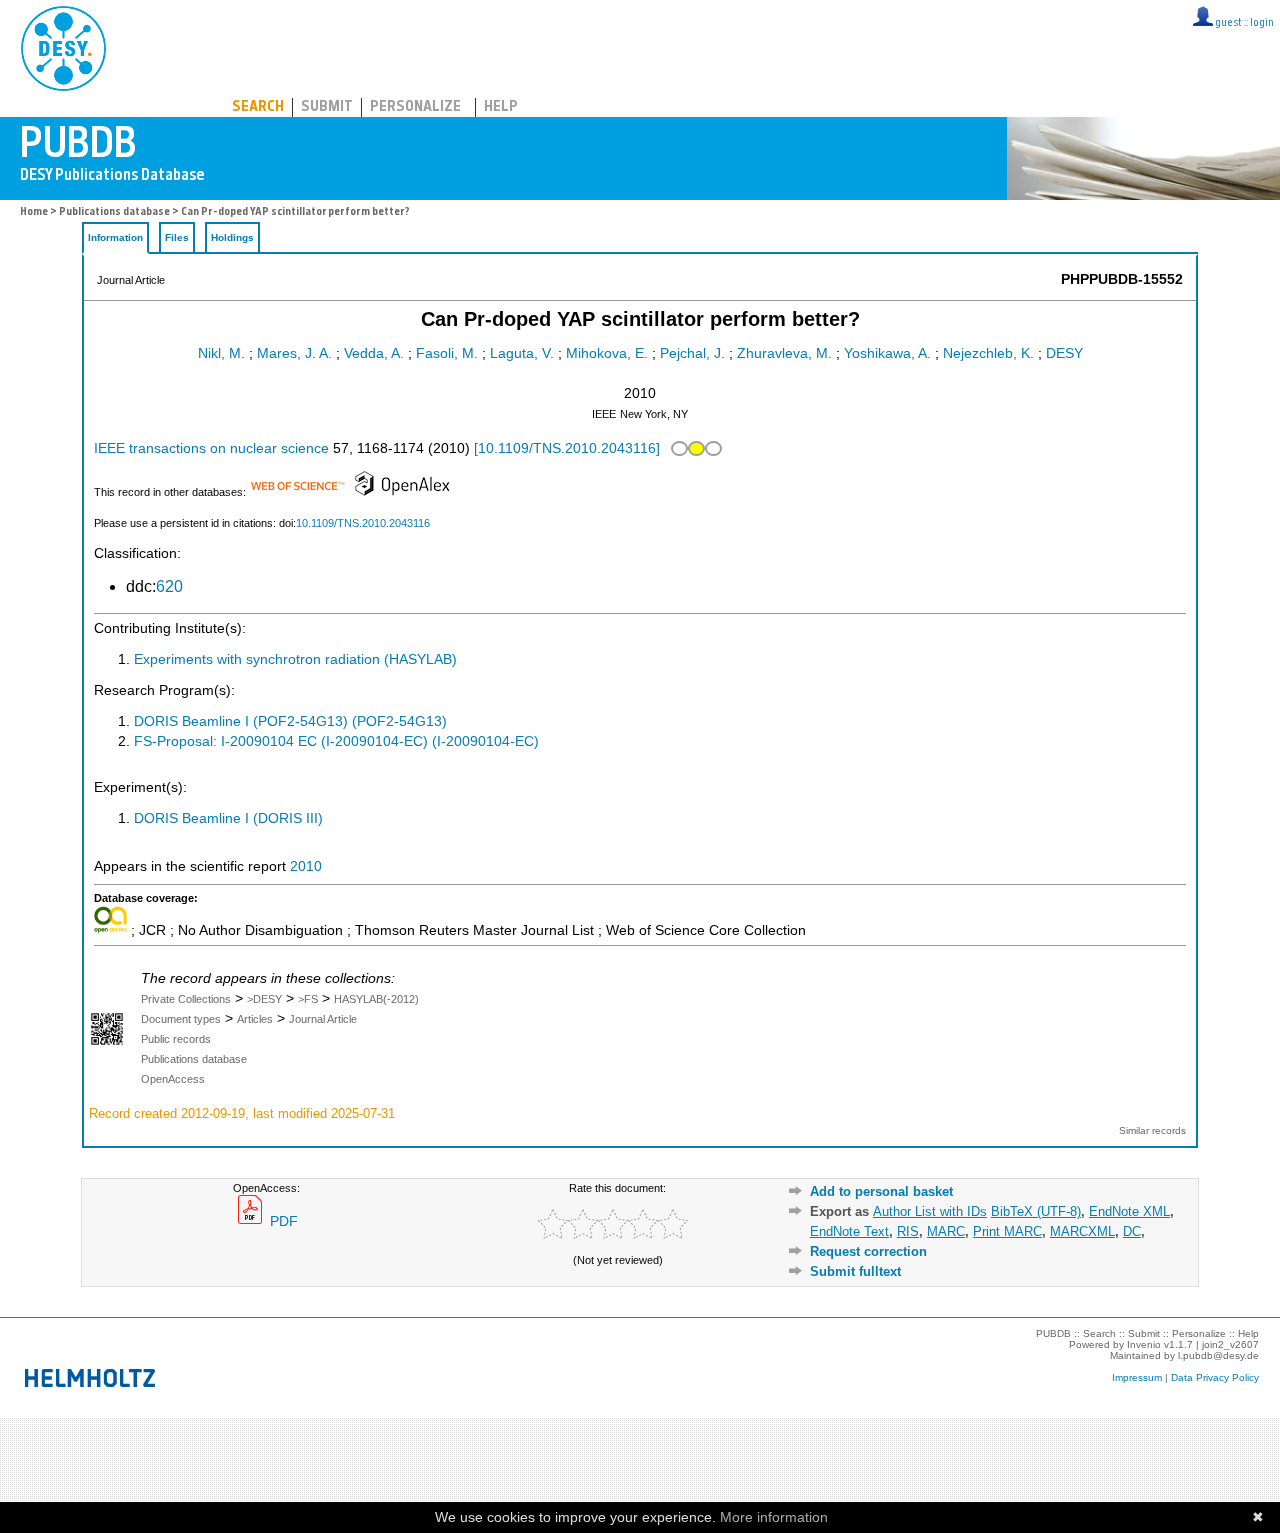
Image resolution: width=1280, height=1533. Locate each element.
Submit (327, 107)
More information (774, 1517)
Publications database (114, 212)
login (1262, 23)
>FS (308, 999)
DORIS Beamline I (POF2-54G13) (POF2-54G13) (290, 721)
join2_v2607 (1230, 1344)
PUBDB (151, 45)
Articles (255, 1019)
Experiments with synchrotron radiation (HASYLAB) (295, 659)
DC (1132, 1231)
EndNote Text (849, 1231)
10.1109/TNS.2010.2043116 (363, 523)
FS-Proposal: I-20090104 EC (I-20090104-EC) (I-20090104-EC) (336, 741)
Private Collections (186, 999)
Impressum (1137, 1377)
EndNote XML (1129, 1211)
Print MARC (1007, 1231)
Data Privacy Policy (1215, 1377)
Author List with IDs (930, 1211)
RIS (908, 1231)
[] (567, 448)
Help (501, 107)
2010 (306, 866)
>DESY (264, 999)
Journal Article (323, 1019)
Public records (176, 1039)
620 (169, 586)
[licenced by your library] (694, 448)
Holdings (232, 237)
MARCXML (1082, 1231)
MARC (946, 1231)
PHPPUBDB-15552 (1122, 279)
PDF (282, 1221)
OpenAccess (173, 1079)
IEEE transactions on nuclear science (211, 448)
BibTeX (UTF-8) (1036, 1211)
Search (258, 107)
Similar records (1152, 1130)
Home (34, 212)
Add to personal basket (881, 1191)
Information (115, 237)
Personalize (415, 107)
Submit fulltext (855, 1271)
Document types (181, 1019)
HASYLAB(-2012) (376, 999)
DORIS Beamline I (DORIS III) (228, 818)
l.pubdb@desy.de (1218, 1355)
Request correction (868, 1251)
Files (177, 237)
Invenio (1144, 1344)
